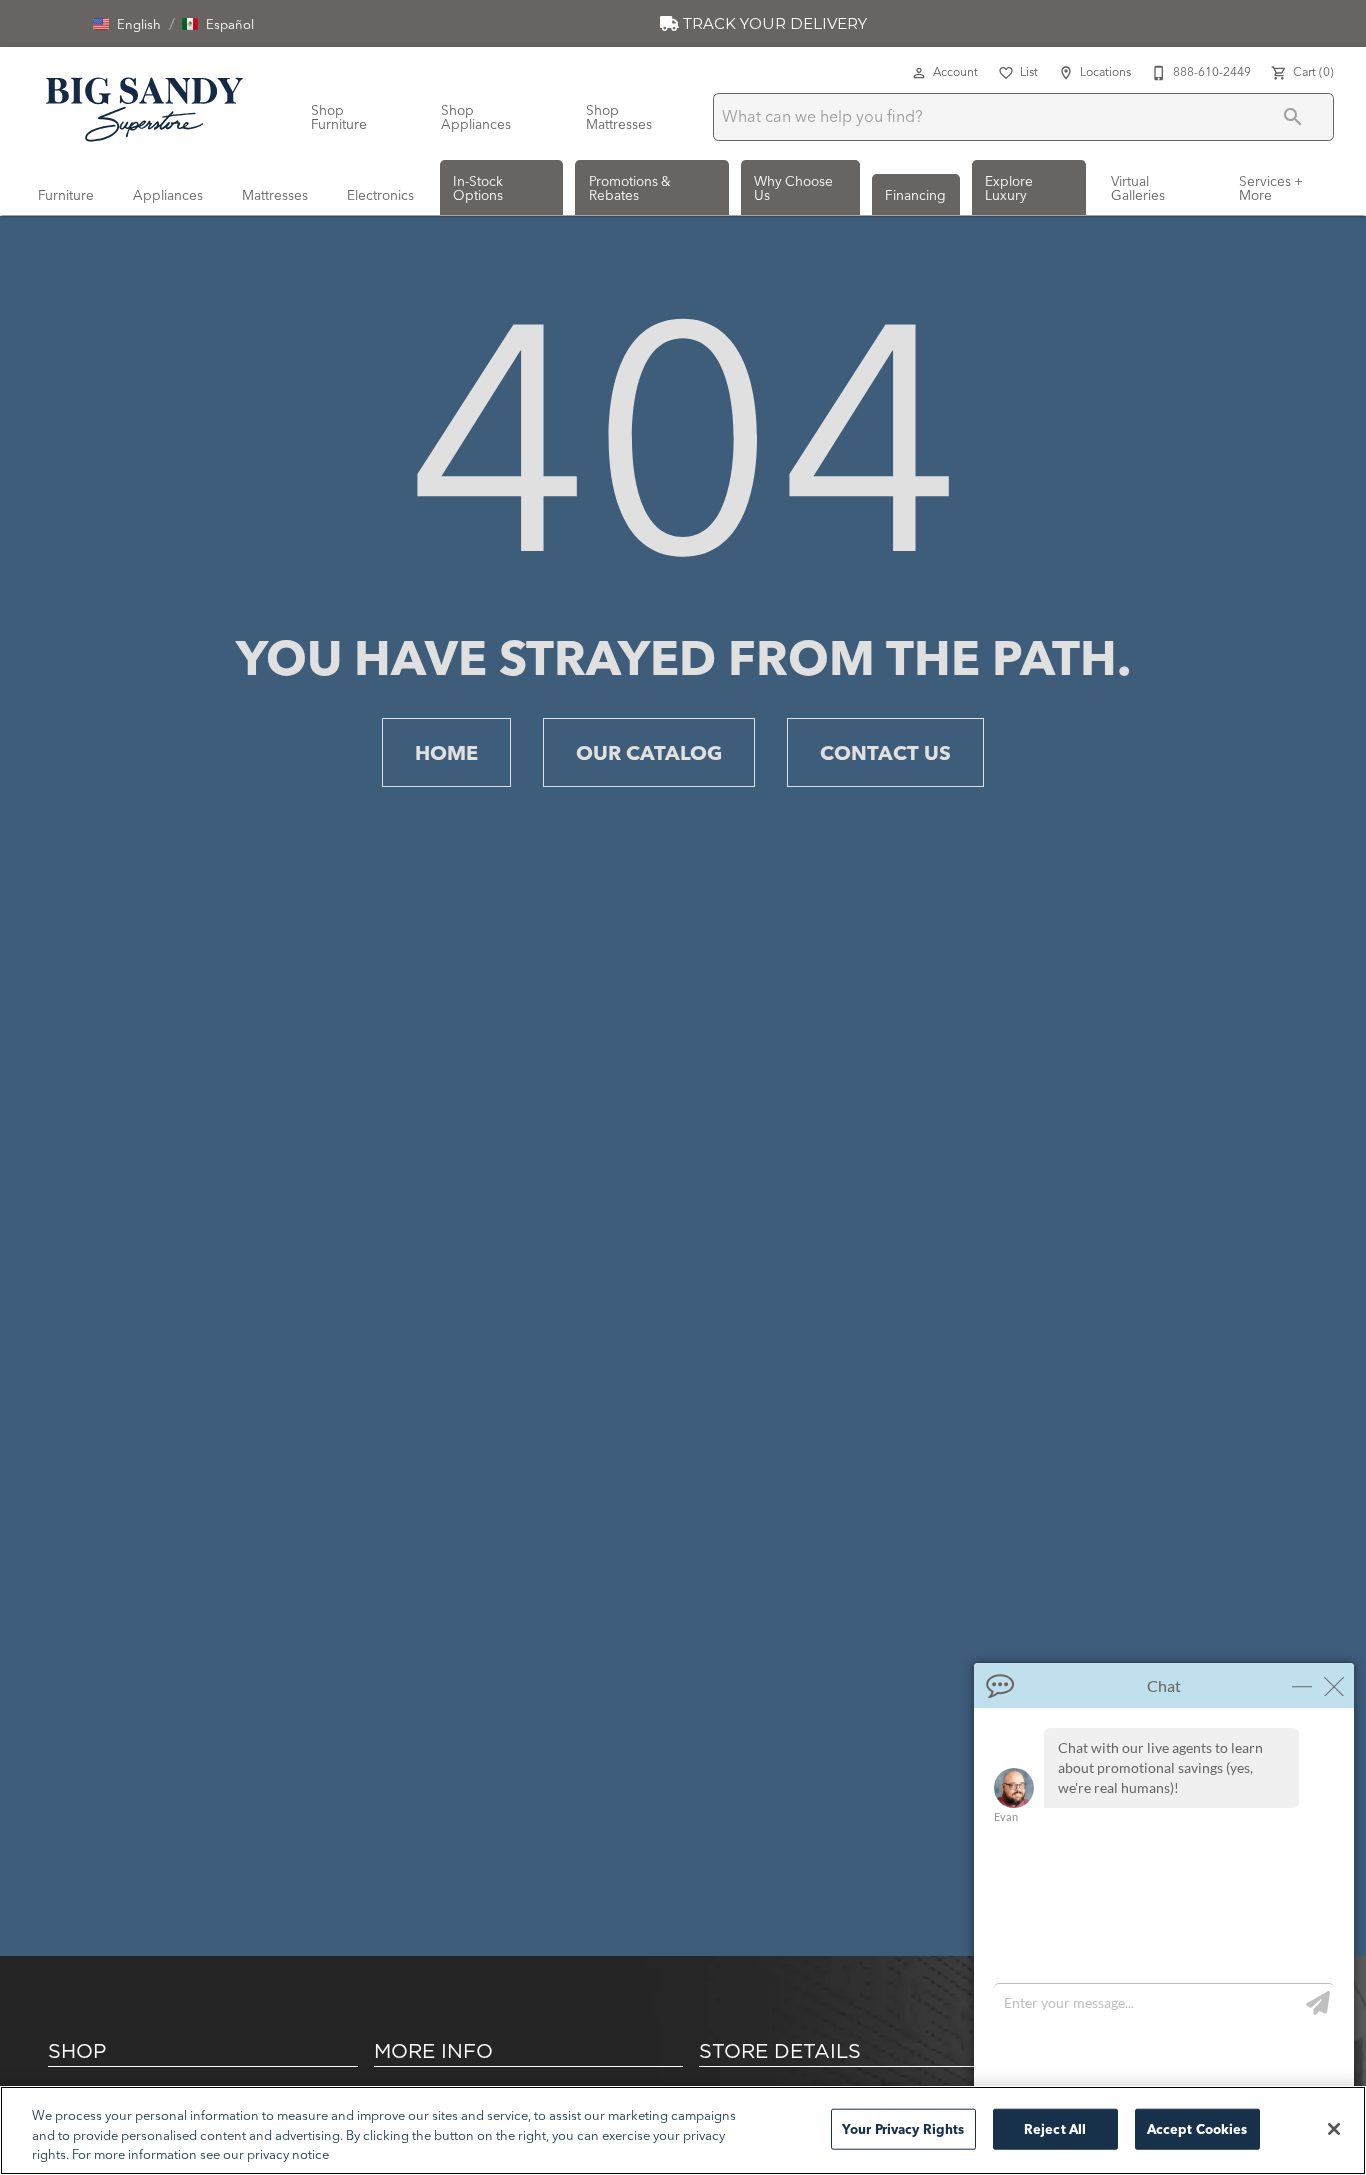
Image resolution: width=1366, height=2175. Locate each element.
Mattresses (275, 195)
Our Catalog (649, 752)
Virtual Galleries (1138, 188)
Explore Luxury (1009, 188)
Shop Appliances (476, 117)
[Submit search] (1293, 117)
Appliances (168, 195)
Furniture (66, 195)
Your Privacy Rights (903, 2128)
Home (446, 752)
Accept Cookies (1197, 2128)
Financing (915, 195)
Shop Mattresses (619, 117)
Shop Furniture (339, 117)
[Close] (1334, 2129)
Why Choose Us (793, 188)
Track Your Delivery (773, 23)
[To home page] (144, 106)
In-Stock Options (478, 188)
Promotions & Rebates (630, 188)
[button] (127, 24)
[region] (683, 2130)
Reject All (1055, 2128)
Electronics (380, 195)
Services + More (1271, 188)
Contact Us (885, 752)
